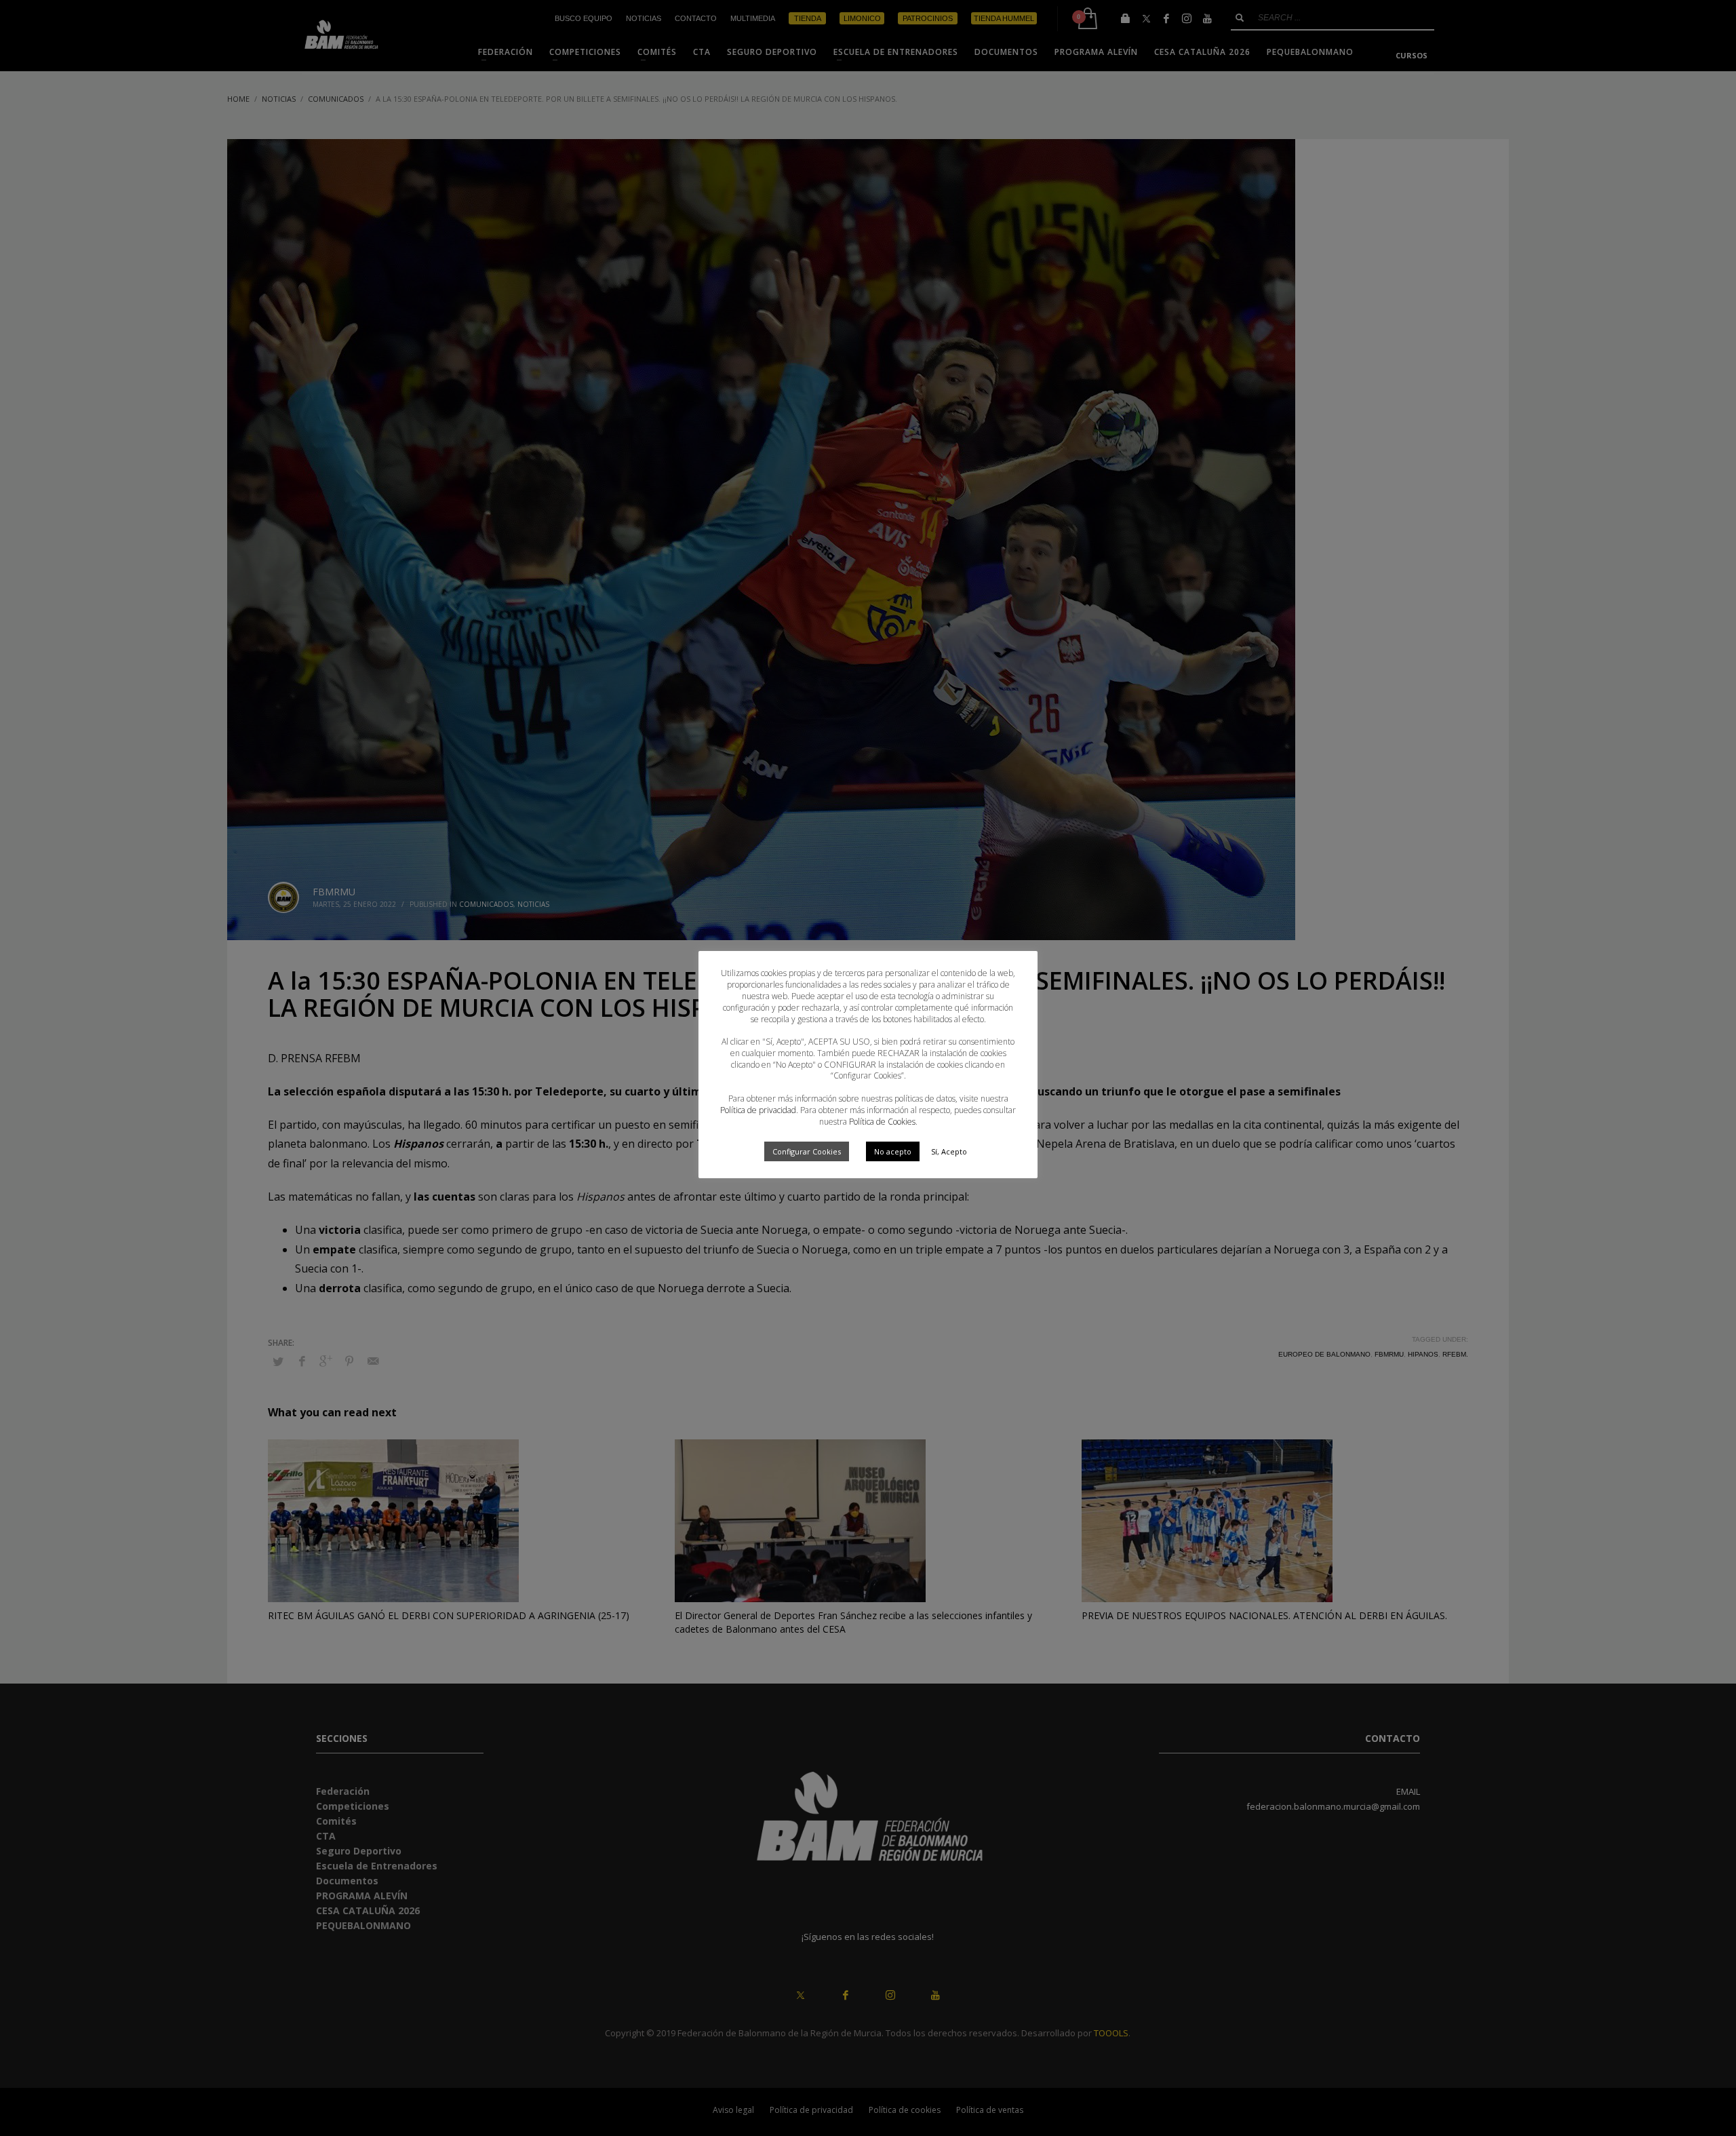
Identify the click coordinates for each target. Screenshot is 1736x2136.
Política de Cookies (882, 1122)
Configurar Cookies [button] (807, 1151)
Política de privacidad (758, 1110)
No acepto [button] (893, 1151)
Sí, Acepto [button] (949, 1151)
